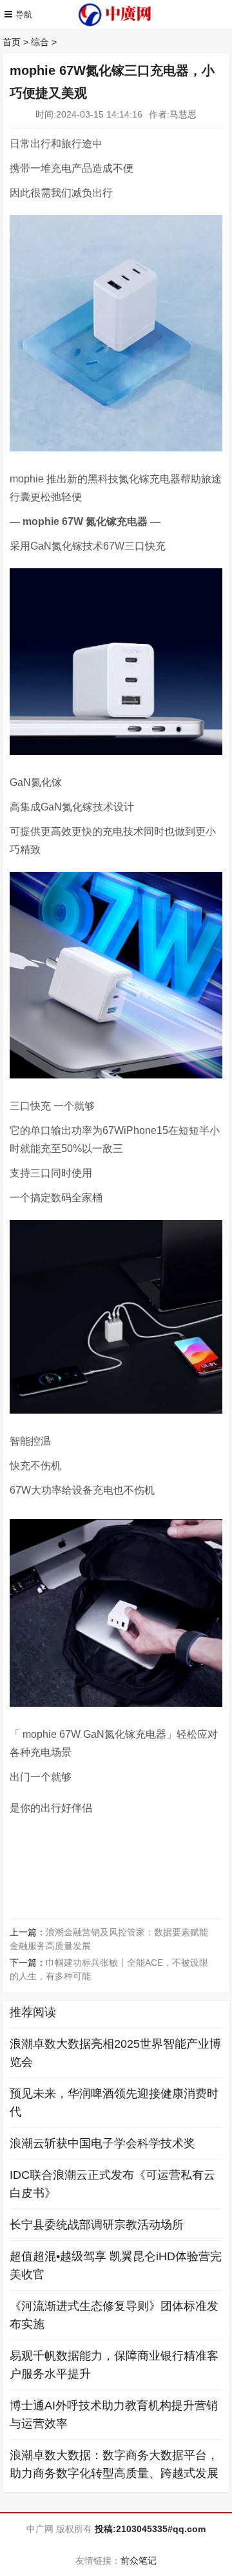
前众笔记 (139, 2561)
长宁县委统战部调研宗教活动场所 (97, 2225)
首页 (12, 42)
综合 (40, 42)
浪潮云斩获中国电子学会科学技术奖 (102, 2143)
